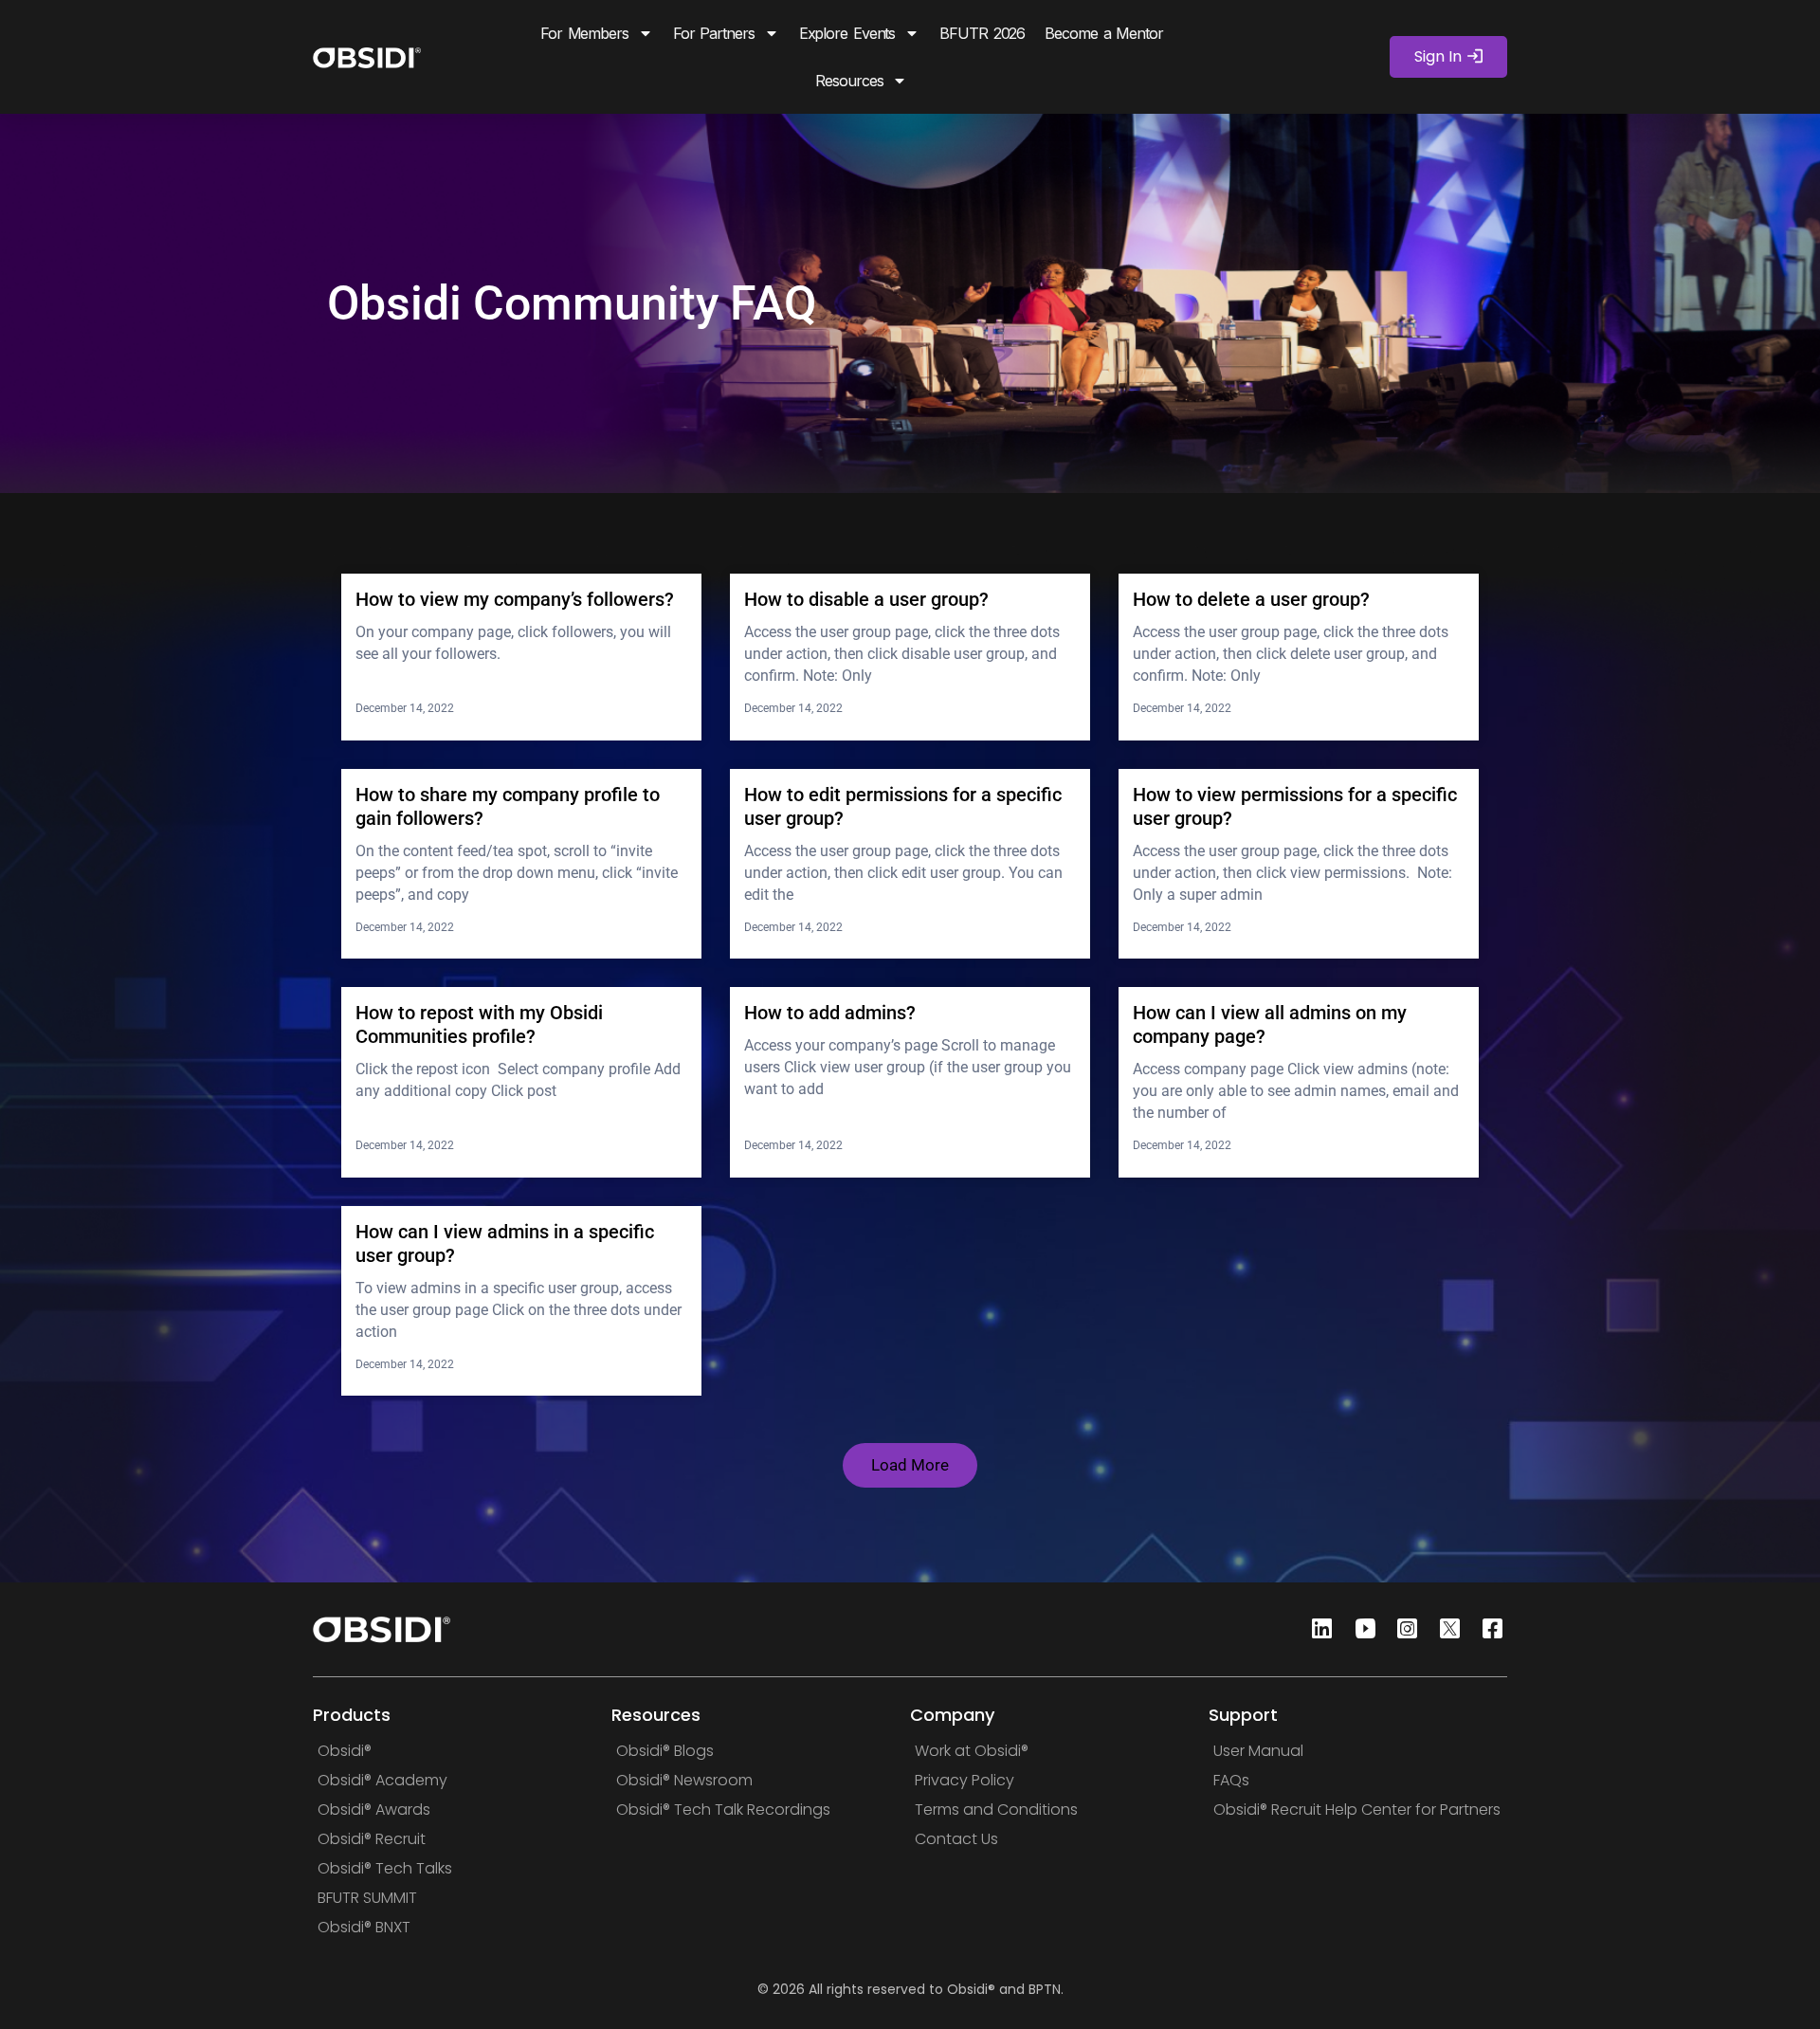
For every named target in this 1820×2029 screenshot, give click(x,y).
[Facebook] (1487, 1629)
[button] (910, 1465)
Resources (849, 81)
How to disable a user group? (866, 599)
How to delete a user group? (1251, 599)
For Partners (714, 33)
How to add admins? (830, 1013)
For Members (584, 33)
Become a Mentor (1104, 33)
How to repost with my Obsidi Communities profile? (479, 1024)
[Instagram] (1402, 1629)
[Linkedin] (1317, 1629)
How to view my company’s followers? (515, 599)
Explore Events (847, 33)
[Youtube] (1359, 1629)
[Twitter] (1445, 1629)
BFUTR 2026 (982, 33)
